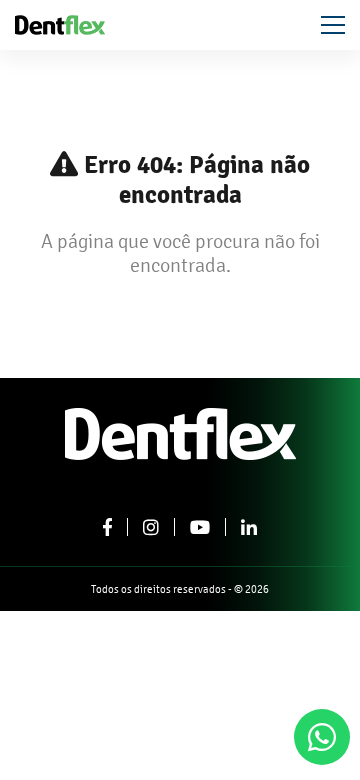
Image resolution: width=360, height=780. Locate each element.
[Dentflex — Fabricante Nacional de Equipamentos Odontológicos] (60, 23)
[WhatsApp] (322, 737)
